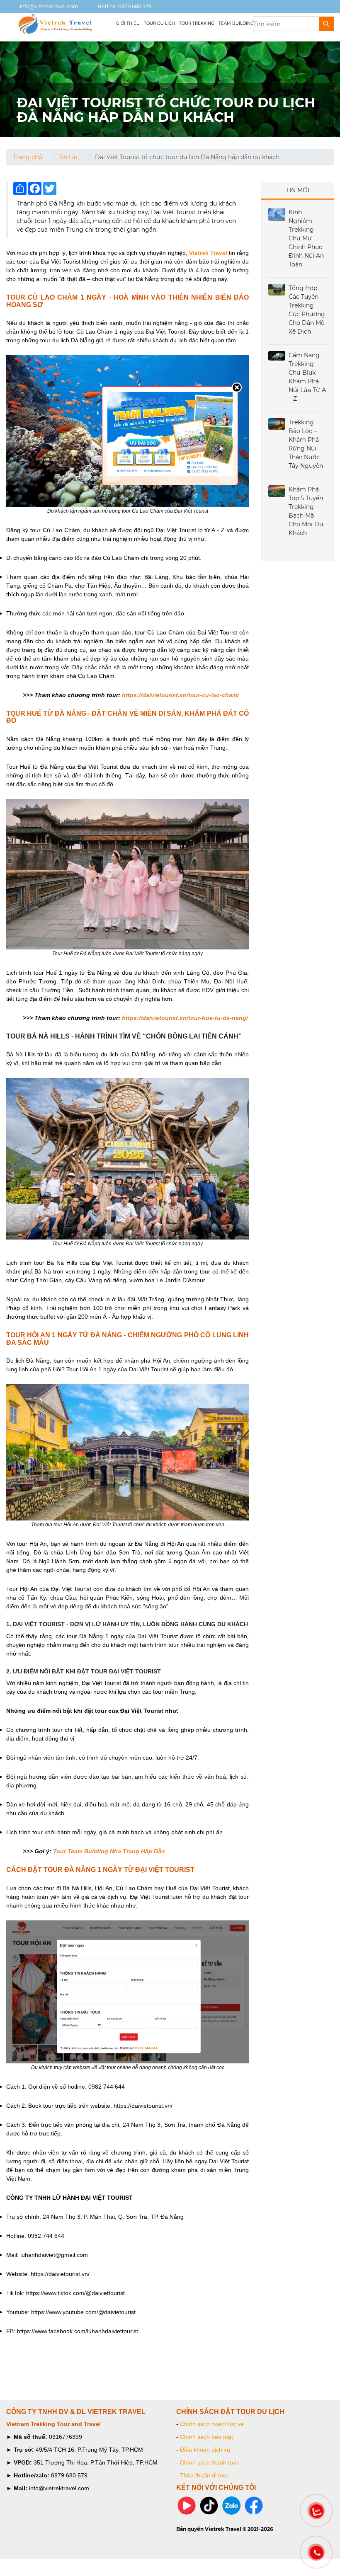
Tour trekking (197, 23)
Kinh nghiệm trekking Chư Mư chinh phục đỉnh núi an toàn (306, 238)
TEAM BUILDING (236, 23)
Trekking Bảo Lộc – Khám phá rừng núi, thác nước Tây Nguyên (306, 444)
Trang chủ (28, 157)
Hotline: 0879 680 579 (124, 6)
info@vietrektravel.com (49, 6)
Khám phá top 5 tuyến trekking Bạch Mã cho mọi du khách (306, 511)
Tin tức (69, 157)
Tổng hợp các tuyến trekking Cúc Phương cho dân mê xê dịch (307, 310)
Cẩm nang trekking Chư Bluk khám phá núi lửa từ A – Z (307, 377)
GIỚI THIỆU (128, 23)
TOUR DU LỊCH (159, 23)
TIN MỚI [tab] (298, 190)
